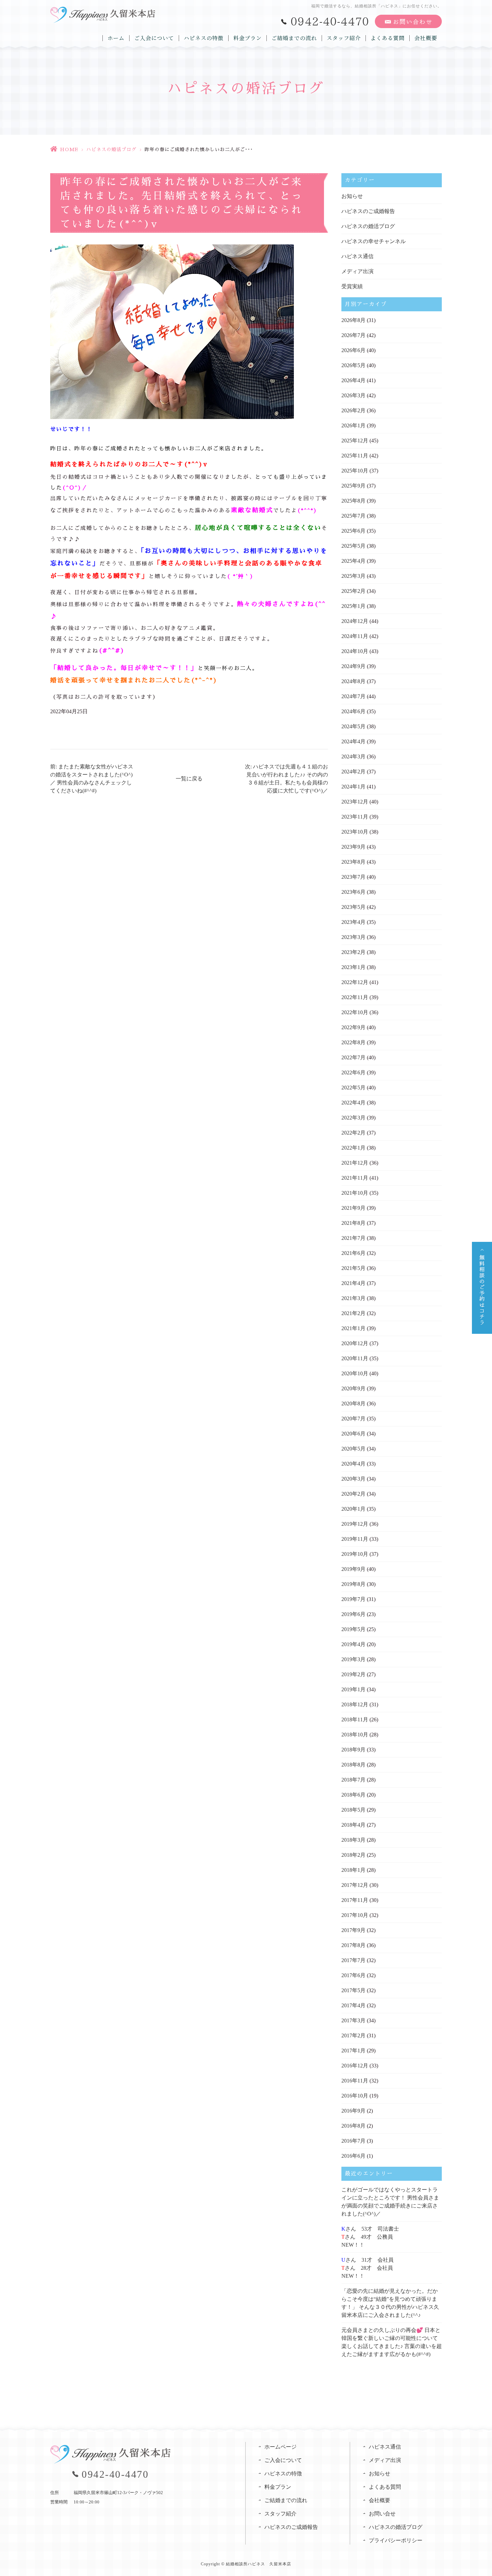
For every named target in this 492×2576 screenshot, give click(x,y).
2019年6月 (353, 1614)
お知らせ (352, 196)
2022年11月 (355, 997)
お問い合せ (382, 2514)
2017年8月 (353, 1945)
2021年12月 (355, 1163)
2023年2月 (353, 952)
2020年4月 (353, 1464)
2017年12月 (355, 1885)
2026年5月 (353, 365)
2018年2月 (353, 1855)
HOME (69, 149)
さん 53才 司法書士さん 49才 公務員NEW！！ (370, 2237)
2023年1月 (353, 967)
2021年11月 (355, 1178)
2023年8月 (353, 862)
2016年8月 (353, 2126)
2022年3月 (353, 1118)
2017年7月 (353, 1960)
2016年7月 (353, 2141)
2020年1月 (353, 1509)
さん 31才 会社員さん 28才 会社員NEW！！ (367, 2268)
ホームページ (280, 2447)
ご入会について (154, 38)
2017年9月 (353, 1930)
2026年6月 (353, 350)
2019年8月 (353, 1584)
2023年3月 (353, 937)
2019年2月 (353, 1674)
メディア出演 (357, 271)
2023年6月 (353, 892)
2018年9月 (353, 1750)
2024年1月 (353, 787)
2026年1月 (353, 425)
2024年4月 (353, 741)
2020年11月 (355, 1358)
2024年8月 (353, 681)
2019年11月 (355, 1539)
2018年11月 (355, 1720)
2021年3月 (353, 1298)
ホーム (116, 38)
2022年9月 (353, 1027)
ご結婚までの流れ (294, 38)
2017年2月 (353, 2035)
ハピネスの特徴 (204, 38)
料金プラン (248, 38)
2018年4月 (353, 1825)
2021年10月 (355, 1193)
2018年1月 (353, 1870)
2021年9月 (353, 1208)
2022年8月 (353, 1042)
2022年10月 (355, 1012)
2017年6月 (353, 1975)
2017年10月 (355, 1915)
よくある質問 (388, 38)
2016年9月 (353, 2111)
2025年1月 (353, 606)
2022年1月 (353, 1148)
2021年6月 (353, 1253)
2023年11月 (355, 817)
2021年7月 (353, 1238)
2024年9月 (353, 666)
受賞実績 (352, 286)
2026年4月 (353, 380)
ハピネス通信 (357, 256)
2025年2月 (353, 591)
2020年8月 (353, 1404)
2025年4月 (353, 561)
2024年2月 (353, 772)
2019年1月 (353, 1689)
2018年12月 (355, 1704)
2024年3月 (353, 757)
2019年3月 (353, 1659)
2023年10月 (355, 832)
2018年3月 (353, 1840)
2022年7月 (353, 1057)
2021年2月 (353, 1313)
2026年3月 (353, 395)
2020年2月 (353, 1494)
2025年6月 (353, 531)
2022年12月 (355, 982)
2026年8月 (353, 320)
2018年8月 (353, 1765)
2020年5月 (353, 1449)
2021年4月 (353, 1283)
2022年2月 (353, 1133)
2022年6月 (353, 1072)
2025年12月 (355, 441)
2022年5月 (353, 1088)
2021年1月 (353, 1328)
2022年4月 (353, 1103)
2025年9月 (353, 486)
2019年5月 (353, 1629)
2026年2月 (353, 410)
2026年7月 (353, 335)
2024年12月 (355, 621)
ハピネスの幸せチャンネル (374, 241)
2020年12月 (355, 1343)
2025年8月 (353, 501)
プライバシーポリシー (396, 2540)
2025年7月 (353, 516)
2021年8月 (353, 1223)
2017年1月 (353, 2051)
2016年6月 (353, 2156)
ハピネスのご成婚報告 (368, 211)
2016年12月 (355, 2066)
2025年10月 (355, 471)
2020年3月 (353, 1479)
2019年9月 (353, 1569)
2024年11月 (355, 636)
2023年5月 (353, 907)
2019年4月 (353, 1644)
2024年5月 (353, 726)
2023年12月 (355, 802)
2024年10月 (355, 651)
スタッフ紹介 (344, 38)
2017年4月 (353, 2005)
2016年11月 (355, 2081)
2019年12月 (355, 1524)
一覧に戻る (189, 779)
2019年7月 (353, 1599)
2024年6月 (353, 711)
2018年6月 (353, 1795)
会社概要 (426, 38)
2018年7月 (353, 1780)
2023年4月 (353, 922)
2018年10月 (355, 1735)
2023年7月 (353, 877)
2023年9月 (353, 847)
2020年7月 (353, 1419)
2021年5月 (353, 1268)
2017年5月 (353, 1990)
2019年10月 (355, 1554)
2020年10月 (355, 1373)
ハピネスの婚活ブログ (111, 149)
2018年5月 (353, 1810)
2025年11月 (355, 456)
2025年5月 (353, 546)
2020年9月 (353, 1388)
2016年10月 (355, 2096)
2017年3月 (353, 2020)
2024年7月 (353, 696)
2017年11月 (355, 1900)
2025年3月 (353, 576)
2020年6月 (353, 1434)
